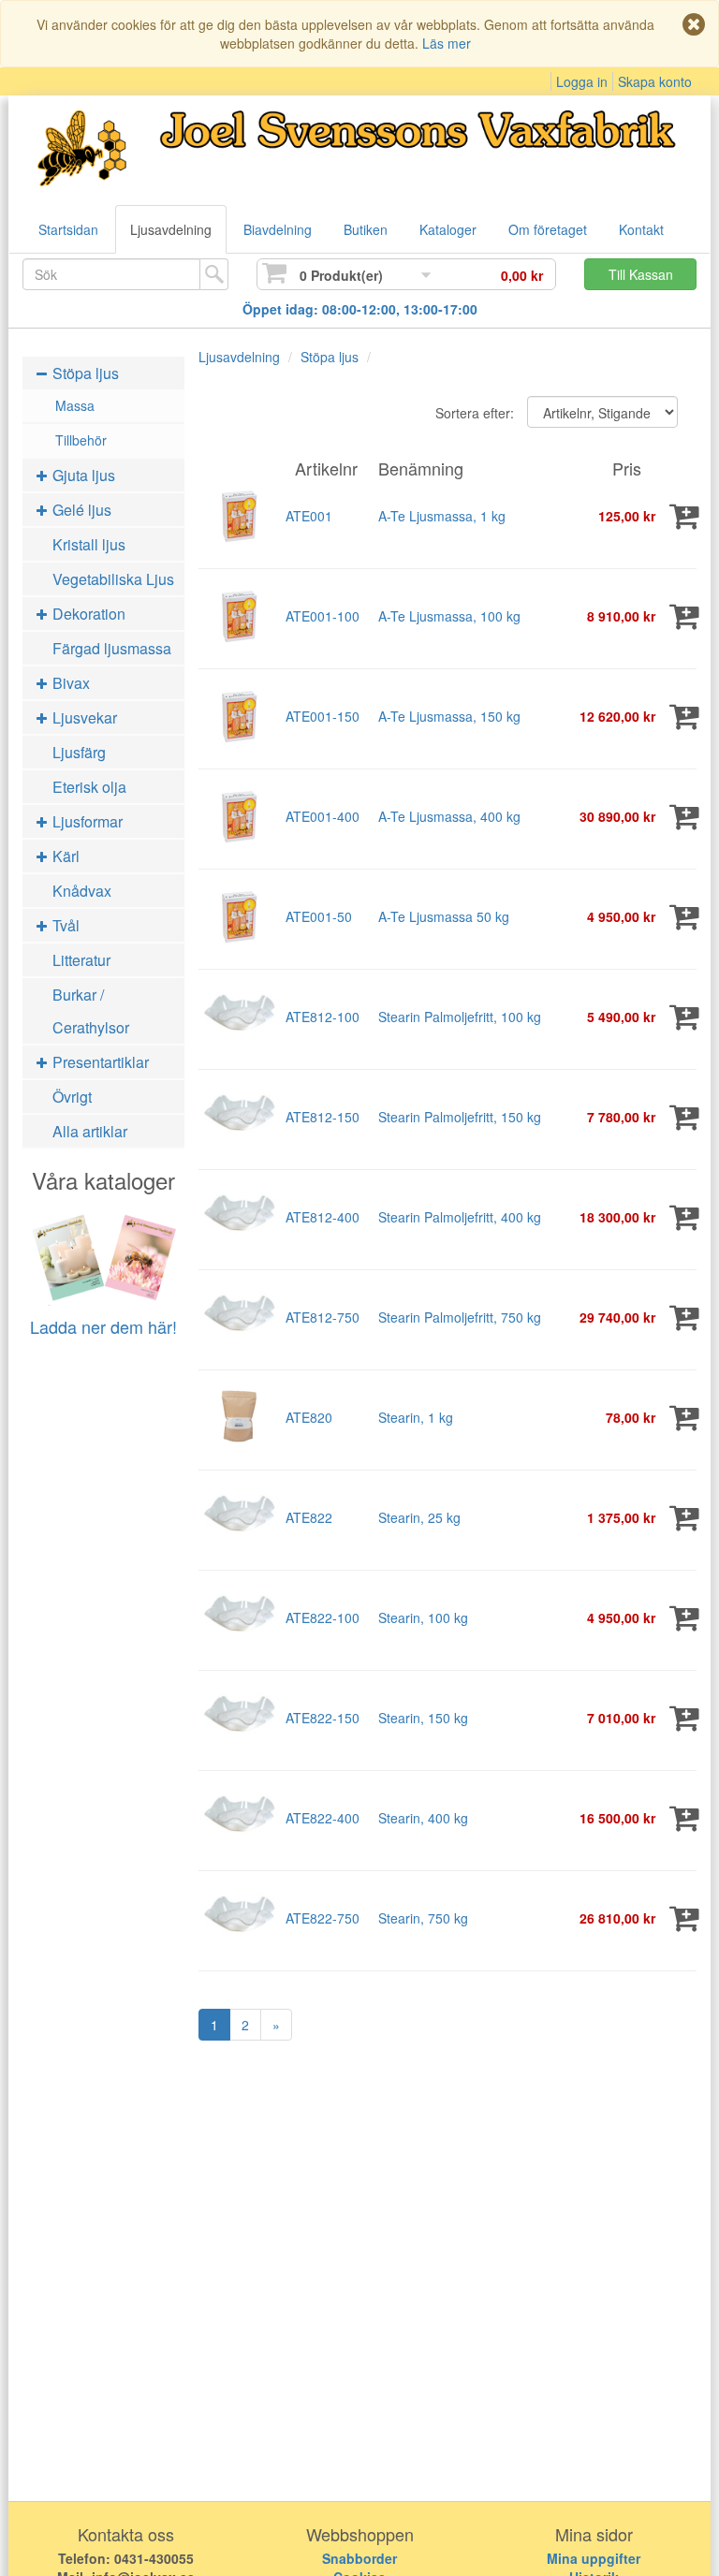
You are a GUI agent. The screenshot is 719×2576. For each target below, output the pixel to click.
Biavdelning (278, 229)
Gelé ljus (80, 510)
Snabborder (359, 2558)
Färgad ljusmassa (112, 648)
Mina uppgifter (594, 2558)
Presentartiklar (99, 1062)
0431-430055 (154, 2558)
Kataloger (448, 229)
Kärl (64, 856)
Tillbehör (81, 440)
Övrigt (72, 1097)
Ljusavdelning (171, 229)
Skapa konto (655, 81)
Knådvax (82, 891)
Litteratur (81, 960)
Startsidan (68, 229)
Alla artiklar (90, 1131)
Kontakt (641, 229)
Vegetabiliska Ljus (113, 579)
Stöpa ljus (84, 373)
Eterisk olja (89, 787)
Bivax (69, 683)
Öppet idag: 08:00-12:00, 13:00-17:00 (360, 309)
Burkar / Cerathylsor (91, 1011)
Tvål (64, 925)
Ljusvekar (83, 717)
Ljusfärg (79, 752)
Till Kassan (641, 274)
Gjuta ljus (82, 475)
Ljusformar (86, 821)
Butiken (366, 229)
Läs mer (447, 43)
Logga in (582, 81)
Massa (75, 405)
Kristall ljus (89, 544)
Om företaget (548, 229)
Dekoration (87, 614)
